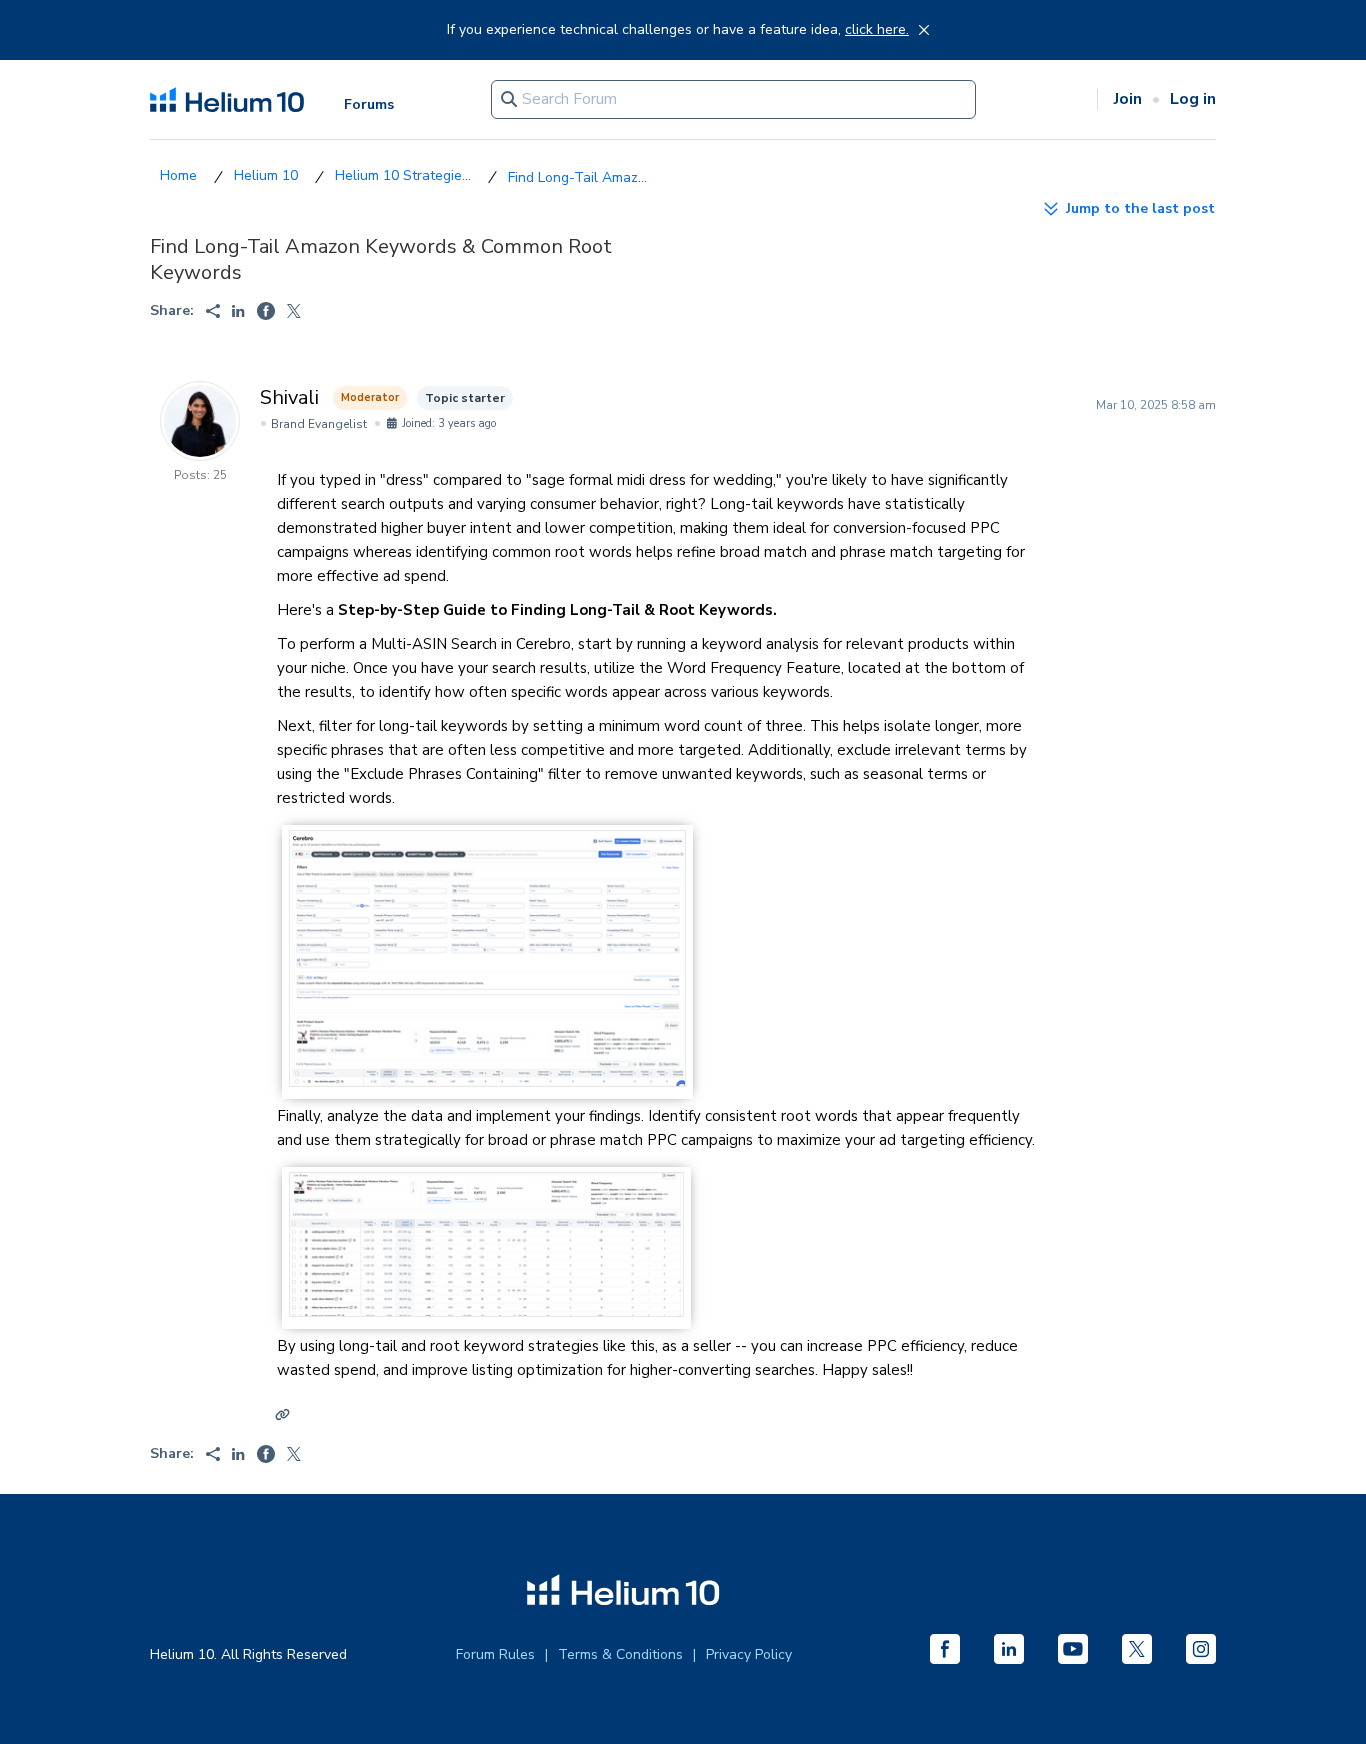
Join (1128, 99)
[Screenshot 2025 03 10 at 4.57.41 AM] (486, 1312)
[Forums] (178, 175)
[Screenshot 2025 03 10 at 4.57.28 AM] (487, 1082)
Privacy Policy (749, 1654)
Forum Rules (495, 1654)
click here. (877, 30)
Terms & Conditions (620, 1654)
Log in (1193, 99)
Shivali (289, 397)
